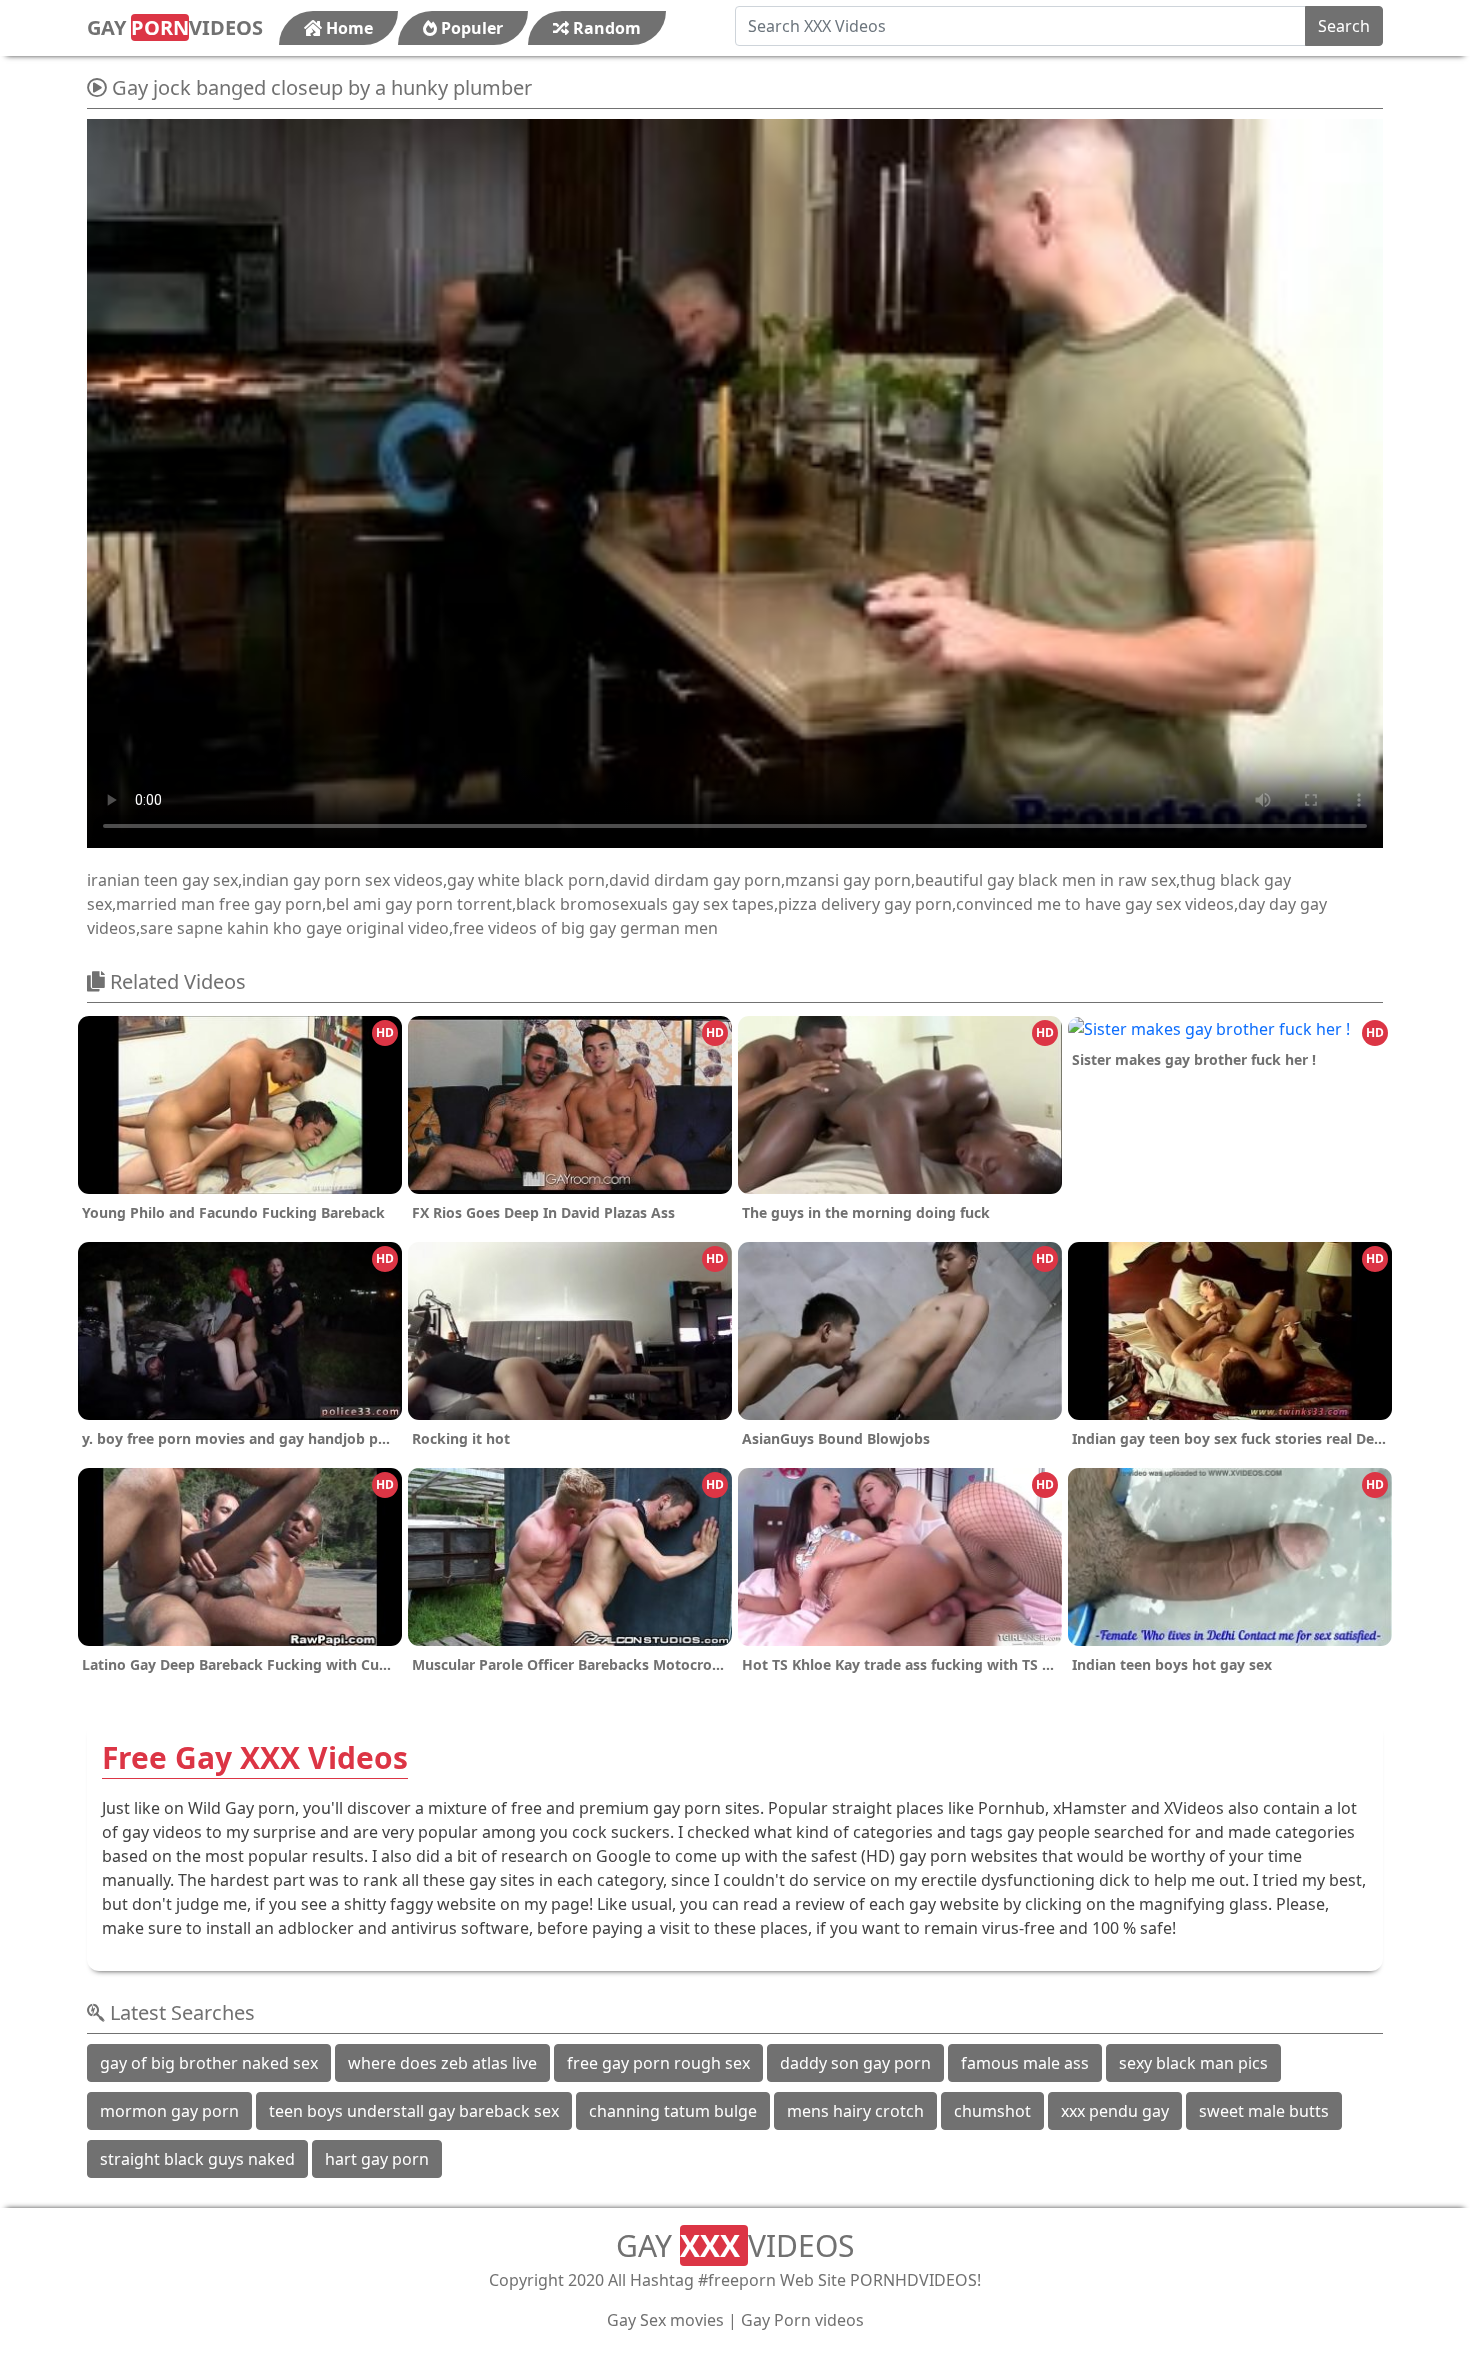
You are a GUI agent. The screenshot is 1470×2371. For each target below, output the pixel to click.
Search (1344, 26)
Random (605, 28)
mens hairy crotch (855, 2111)
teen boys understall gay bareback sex (414, 2111)
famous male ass (1025, 2063)
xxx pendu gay (1115, 2111)
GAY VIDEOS (175, 27)
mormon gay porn (169, 2111)
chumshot (992, 2111)
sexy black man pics (1193, 2063)
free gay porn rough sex (658, 2063)
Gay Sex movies (665, 2320)
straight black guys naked (197, 2159)
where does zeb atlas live (442, 2063)
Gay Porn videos (802, 2320)
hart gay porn (377, 2159)
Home (347, 28)
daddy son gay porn (855, 2063)
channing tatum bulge (673, 2111)
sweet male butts (1264, 2111)
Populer (470, 28)
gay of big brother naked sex (209, 2063)
